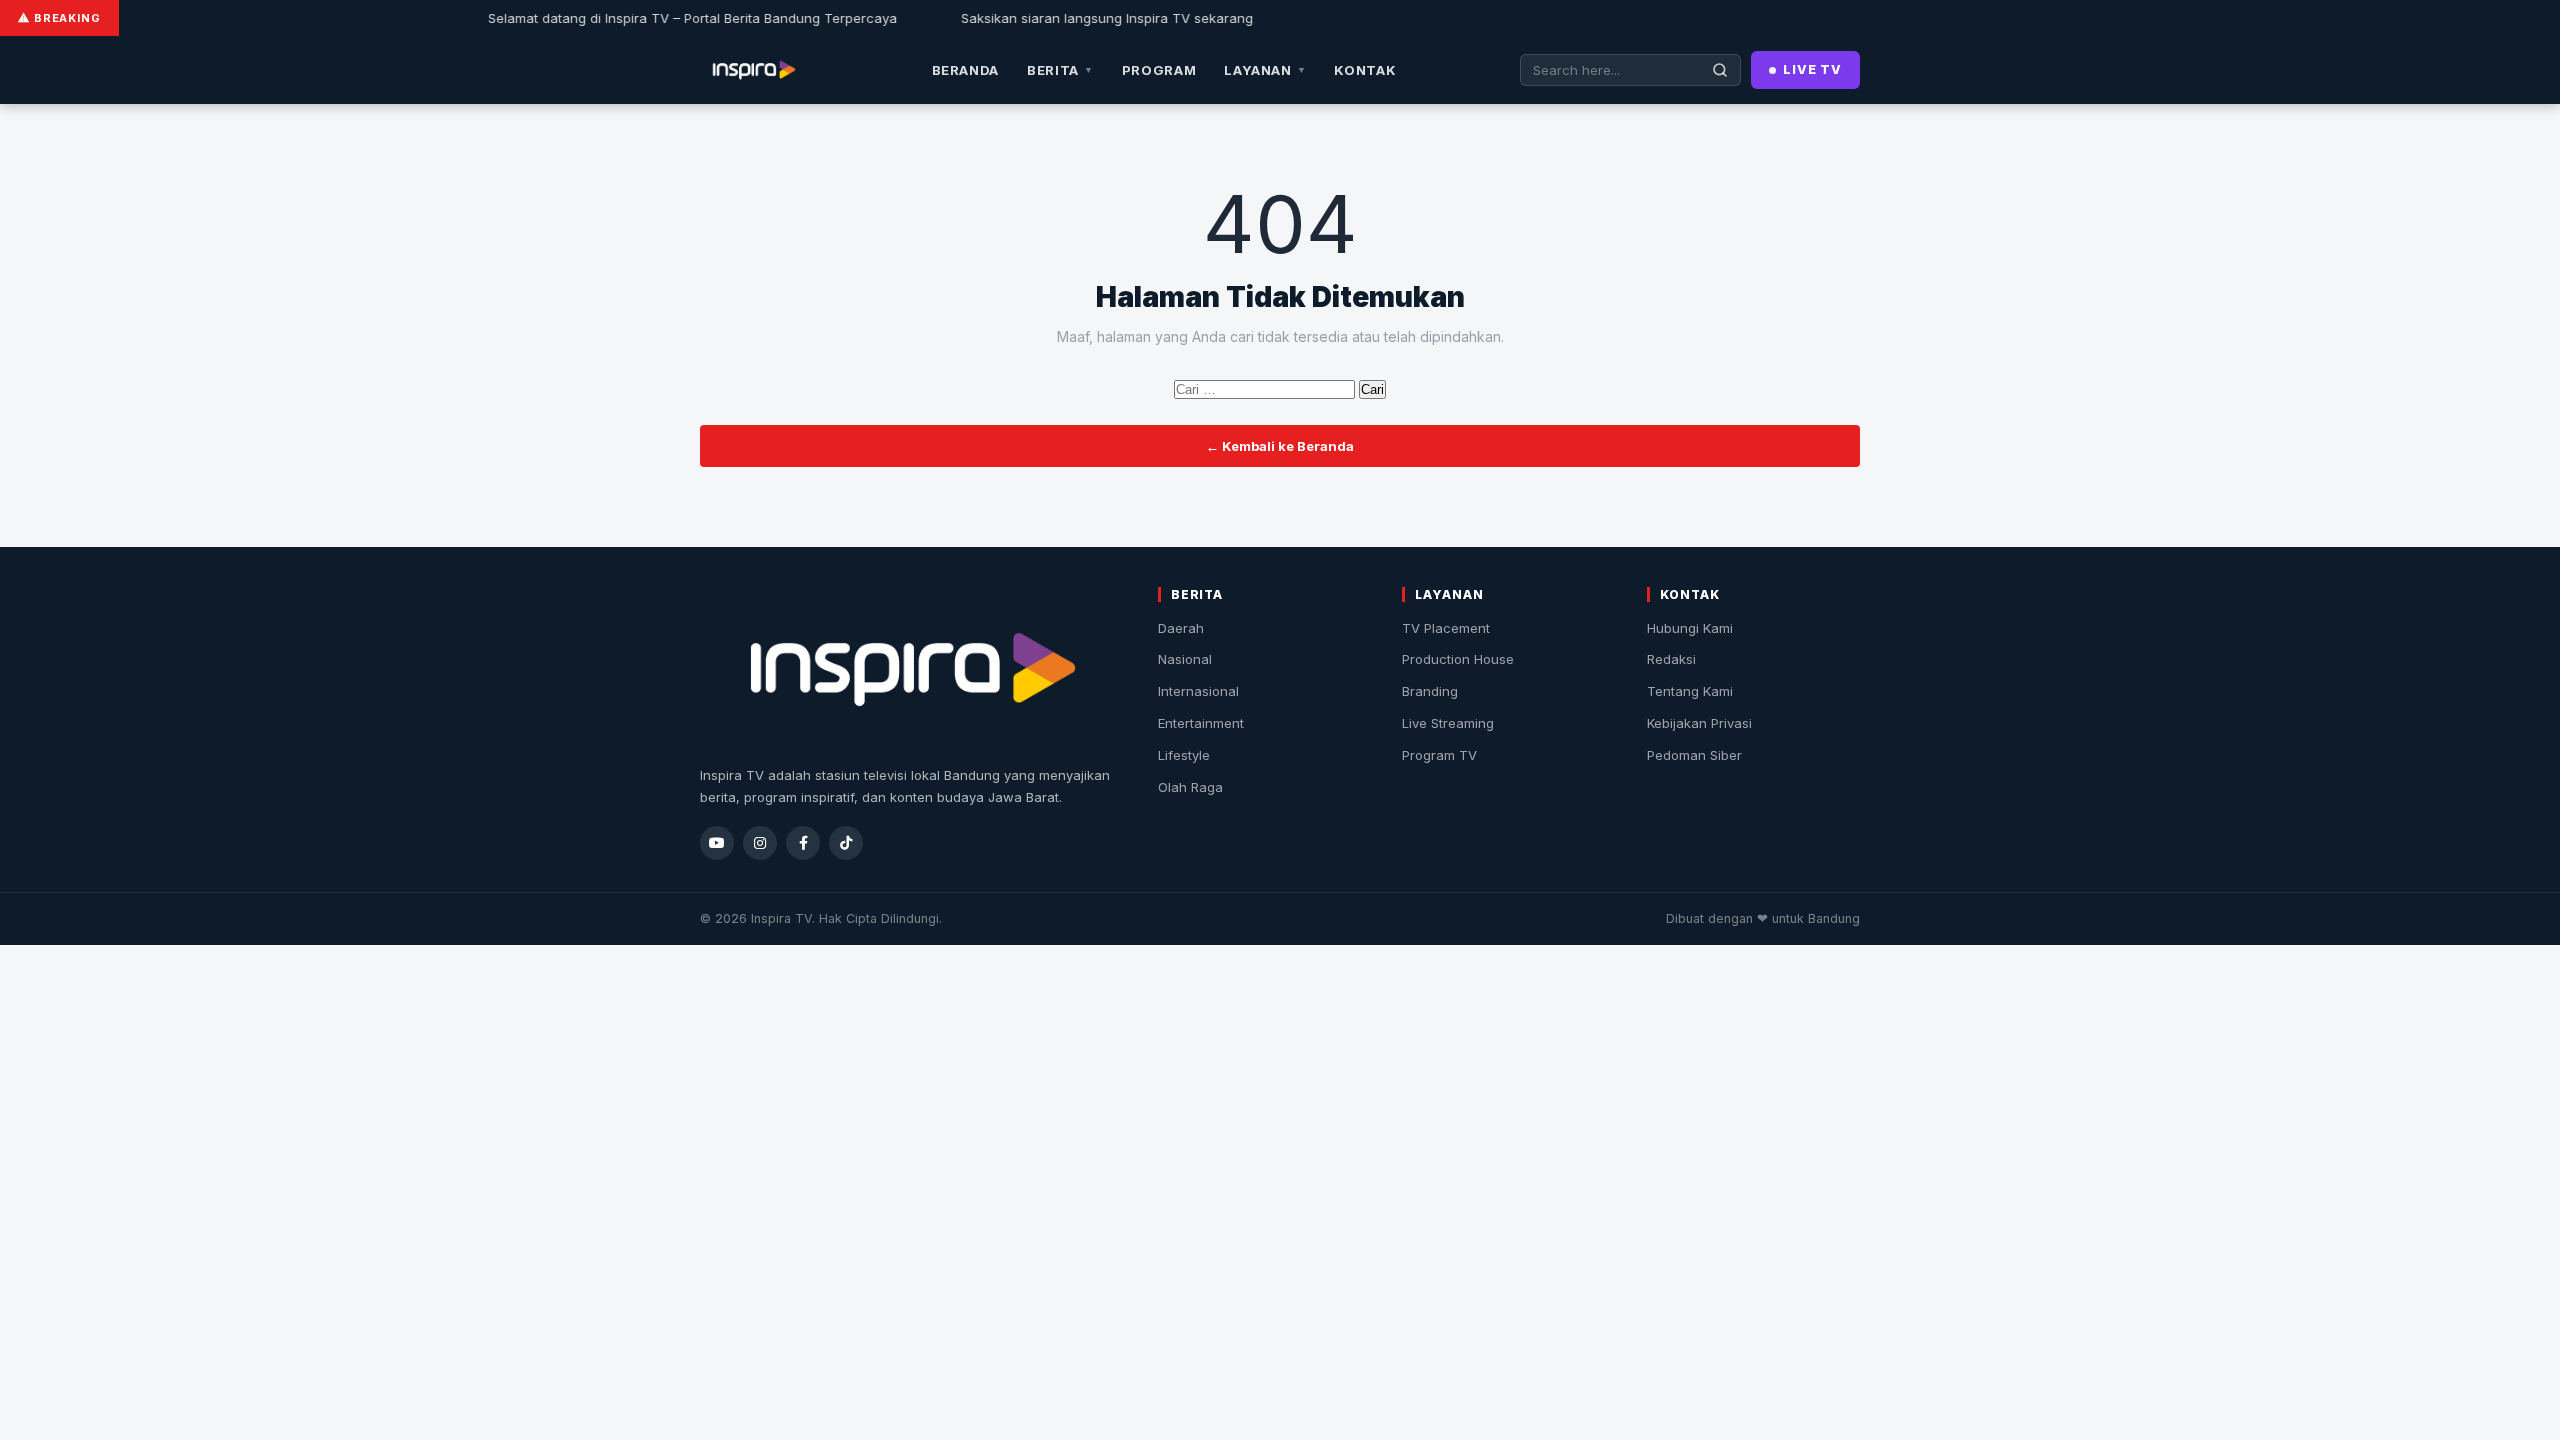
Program (1159, 70)
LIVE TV (1812, 69)
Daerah (1181, 628)
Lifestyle (1184, 755)
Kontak (1365, 70)
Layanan (1265, 70)
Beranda (966, 70)
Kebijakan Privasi (1699, 723)
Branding (1430, 691)
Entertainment (1201, 723)
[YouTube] (717, 843)
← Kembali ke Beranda (1280, 446)
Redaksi (1671, 659)
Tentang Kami (1690, 691)
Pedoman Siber (1694, 755)
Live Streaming (1448, 723)
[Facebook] (803, 843)
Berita (1060, 70)
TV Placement (1446, 628)
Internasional (1198, 691)
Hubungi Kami (1690, 628)
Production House (1458, 659)
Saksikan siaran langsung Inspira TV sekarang (1055, 18)
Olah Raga (1190, 787)
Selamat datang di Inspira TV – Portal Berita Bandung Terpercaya (640, 18)
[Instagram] (760, 843)
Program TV (1439, 755)
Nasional (1185, 659)
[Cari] (1720, 70)
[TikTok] (846, 843)
